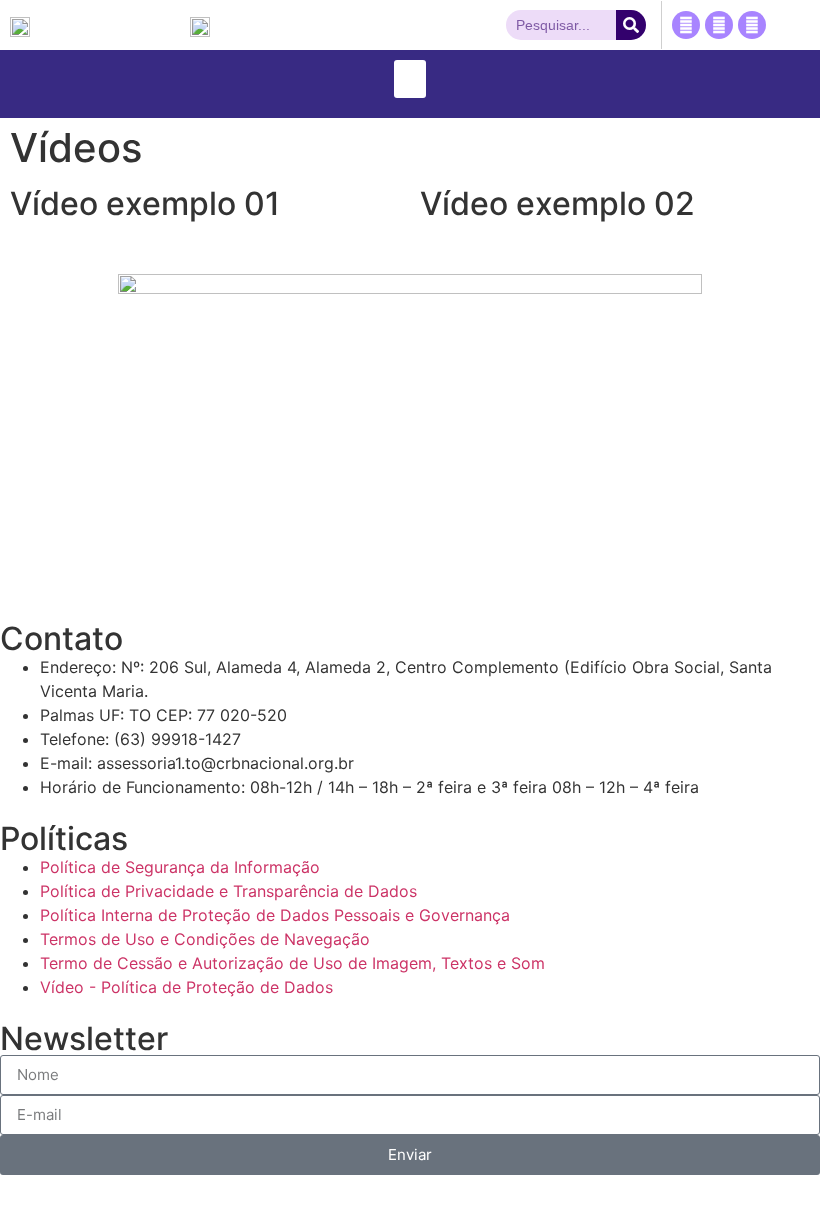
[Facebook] (686, 25)
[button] (410, 79)
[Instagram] (752, 25)
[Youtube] (719, 25)
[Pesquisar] (631, 25)
